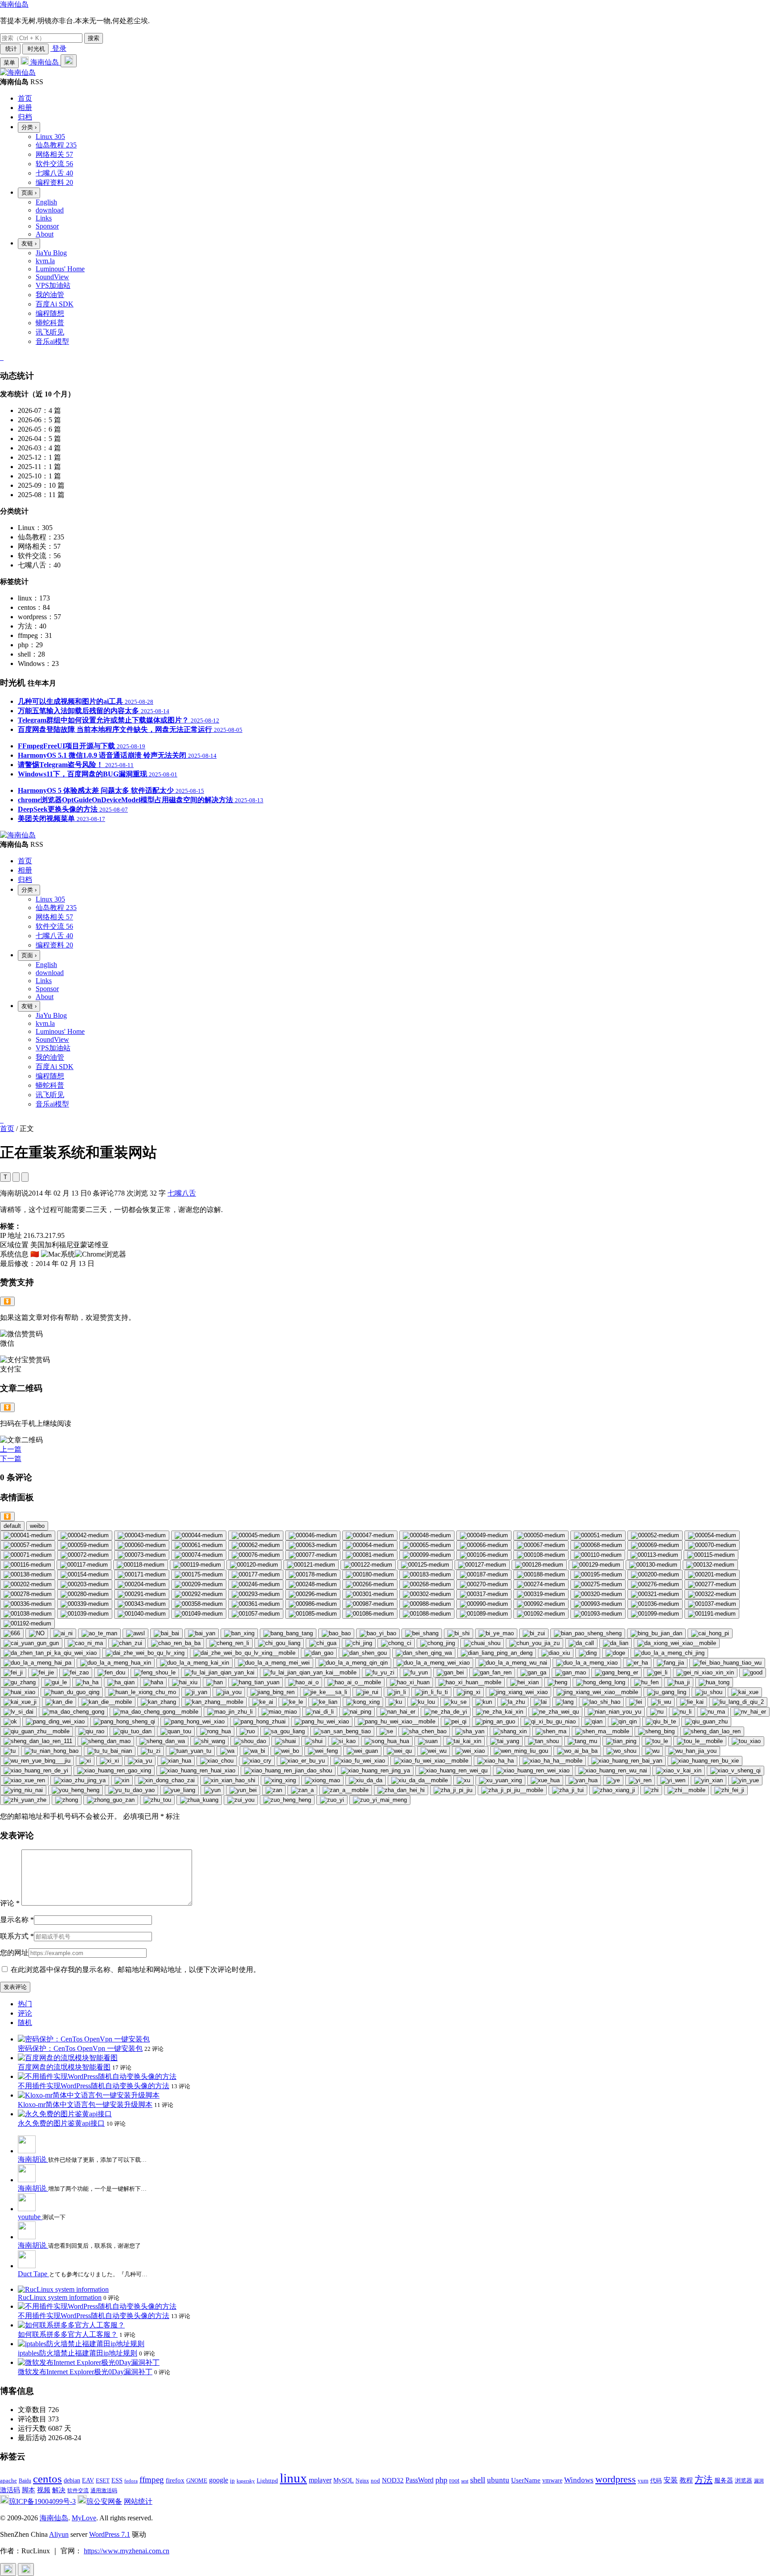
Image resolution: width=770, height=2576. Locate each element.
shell (478, 2480)
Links (44, 218)
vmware (552, 2480)
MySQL (344, 2480)
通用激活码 (104, 2490)
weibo (37, 1526)
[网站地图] (1, 357)
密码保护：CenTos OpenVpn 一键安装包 (80, 2048)
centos (47, 2479)
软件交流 (78, 2490)
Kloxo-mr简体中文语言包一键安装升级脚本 (85, 2104)
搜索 (94, 38)
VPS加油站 (53, 285)
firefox (175, 2480)
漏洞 (759, 2481)
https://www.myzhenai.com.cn (127, 2551)
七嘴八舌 (182, 1193)
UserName (526, 2480)
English (46, 202)
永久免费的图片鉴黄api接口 (61, 2123)
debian (72, 2480)
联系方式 (17, 1936)
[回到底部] (26, 2570)
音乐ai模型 (52, 341)
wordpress (616, 2479)
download (50, 210)
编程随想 (50, 313)
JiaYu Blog (51, 253)
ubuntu (498, 2480)
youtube (30, 2217)
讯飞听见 (50, 332)
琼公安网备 (104, 2501)
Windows (579, 2480)
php (441, 2480)
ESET (103, 2480)
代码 (656, 2480)
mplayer (320, 2480)
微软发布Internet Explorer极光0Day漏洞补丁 (85, 2372)
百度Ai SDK (55, 304)
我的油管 (50, 295)
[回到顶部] (8, 2570)
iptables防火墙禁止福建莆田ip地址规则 (78, 2353)
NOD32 (393, 2480)
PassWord (420, 2480)
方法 (704, 2479)
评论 (10, 1903)
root (454, 2480)
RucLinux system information (60, 2297)
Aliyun (59, 2534)
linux (293, 2478)
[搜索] (69, 61)
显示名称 (17, 1920)
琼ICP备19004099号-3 (42, 2501)
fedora (131, 2481)
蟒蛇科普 (50, 323)
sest (465, 2481)
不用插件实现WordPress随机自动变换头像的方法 (94, 2086)
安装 (671, 2480)
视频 (44, 2490)
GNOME (197, 2481)
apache (8, 2480)
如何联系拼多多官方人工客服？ (68, 2334)
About (45, 234)
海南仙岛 (14, 4)
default (12, 1526)
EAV (88, 2480)
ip (232, 2481)
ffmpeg (152, 2480)
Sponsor (47, 226)
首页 (7, 1129)
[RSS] (3, 357)
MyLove (84, 2518)
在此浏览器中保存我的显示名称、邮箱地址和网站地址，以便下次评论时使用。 (135, 1970)
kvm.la (45, 261)
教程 (686, 2480)
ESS (117, 2480)
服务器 (724, 2480)
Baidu (25, 2481)
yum (643, 2481)
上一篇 (11, 1449)
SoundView (52, 277)
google (219, 2480)
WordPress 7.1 (110, 2534)
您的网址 (14, 1953)
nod (375, 2480)
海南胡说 (33, 2159)
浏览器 (743, 2481)
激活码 (10, 2490)
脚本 (29, 2490)
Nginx (362, 2481)
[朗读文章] (16, 1177)
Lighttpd (267, 2480)
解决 (59, 2490)
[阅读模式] (25, 1177)
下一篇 (11, 1459)
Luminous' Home (60, 269)
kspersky (246, 2481)
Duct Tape (33, 2274)
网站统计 (138, 2501)
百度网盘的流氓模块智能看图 (64, 2067)
